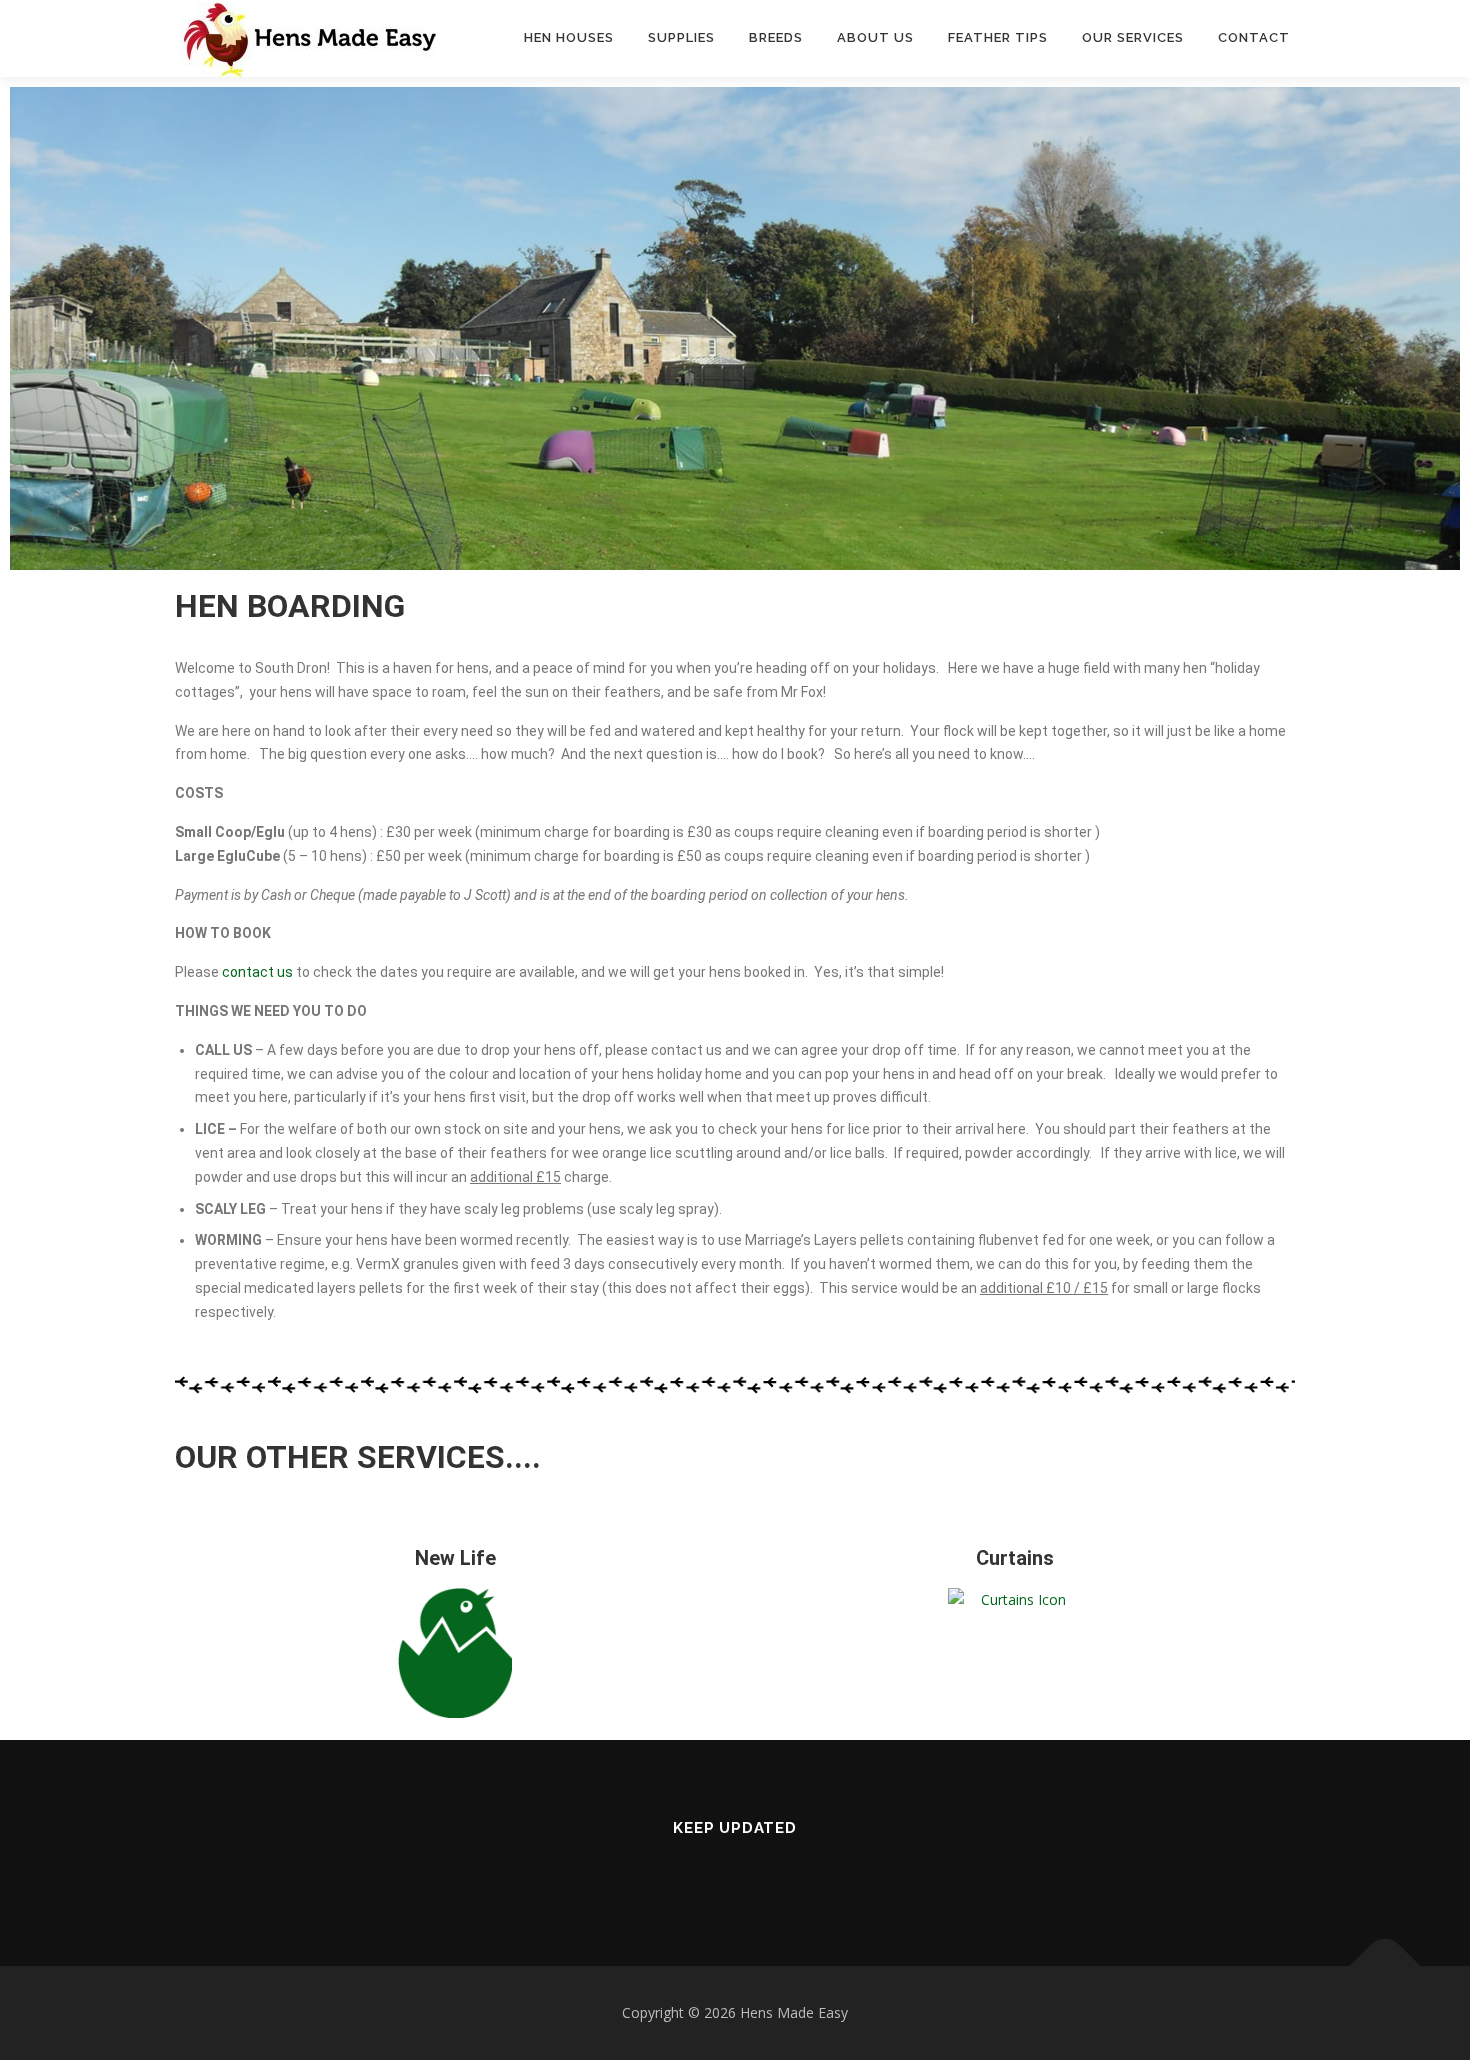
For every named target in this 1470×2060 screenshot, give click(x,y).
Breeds (776, 37)
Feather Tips (998, 37)
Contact (1254, 37)
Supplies (681, 37)
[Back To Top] (1385, 1966)
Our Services (1133, 37)
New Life (455, 1558)
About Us (875, 37)
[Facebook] (735, 1871)
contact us (257, 972)
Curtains (1015, 1558)
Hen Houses (569, 37)
